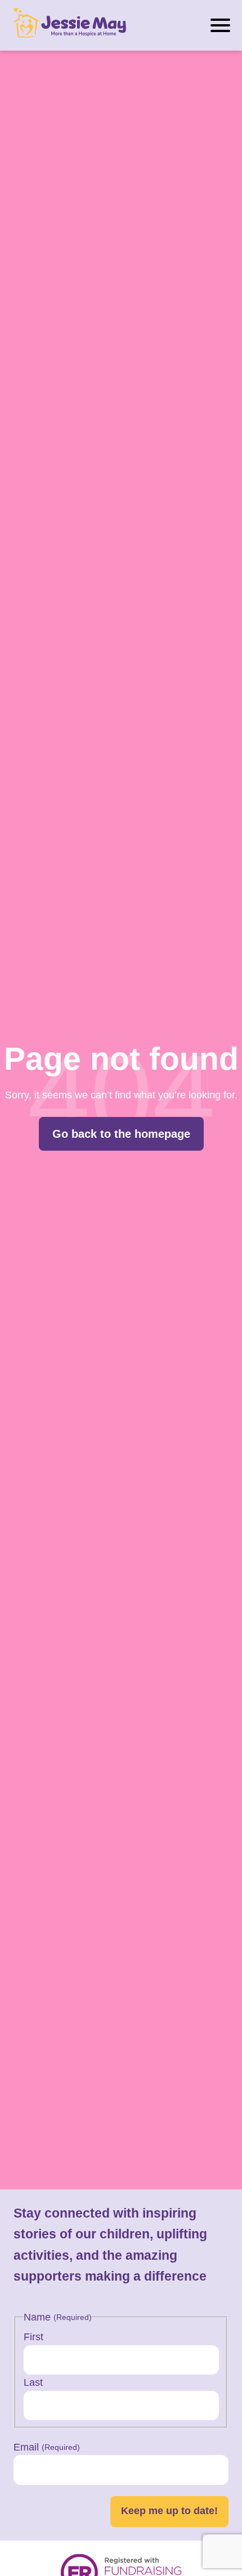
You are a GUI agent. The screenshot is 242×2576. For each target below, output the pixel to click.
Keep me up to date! (169, 2511)
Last (33, 2382)
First (33, 2337)
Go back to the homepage (121, 1134)
